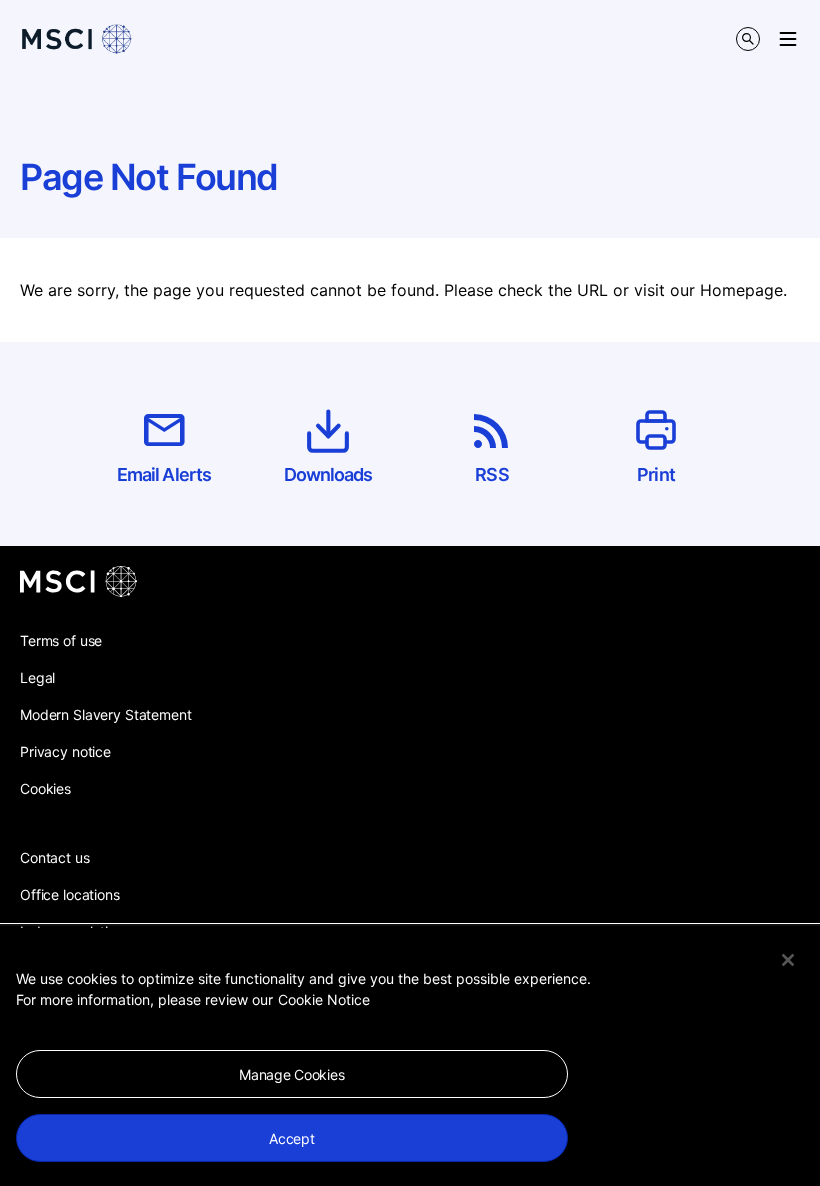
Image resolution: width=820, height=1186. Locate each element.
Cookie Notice (324, 999)
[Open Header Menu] (788, 39)
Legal (37, 677)
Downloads (328, 474)
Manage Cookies (291, 1074)
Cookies (45, 788)
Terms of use (61, 640)
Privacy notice (65, 751)
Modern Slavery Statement (106, 714)
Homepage (741, 290)
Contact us (55, 857)
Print (656, 474)
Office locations (70, 894)
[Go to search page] (748, 39)
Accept (291, 1138)
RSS (491, 474)
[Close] (788, 960)
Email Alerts (164, 474)
